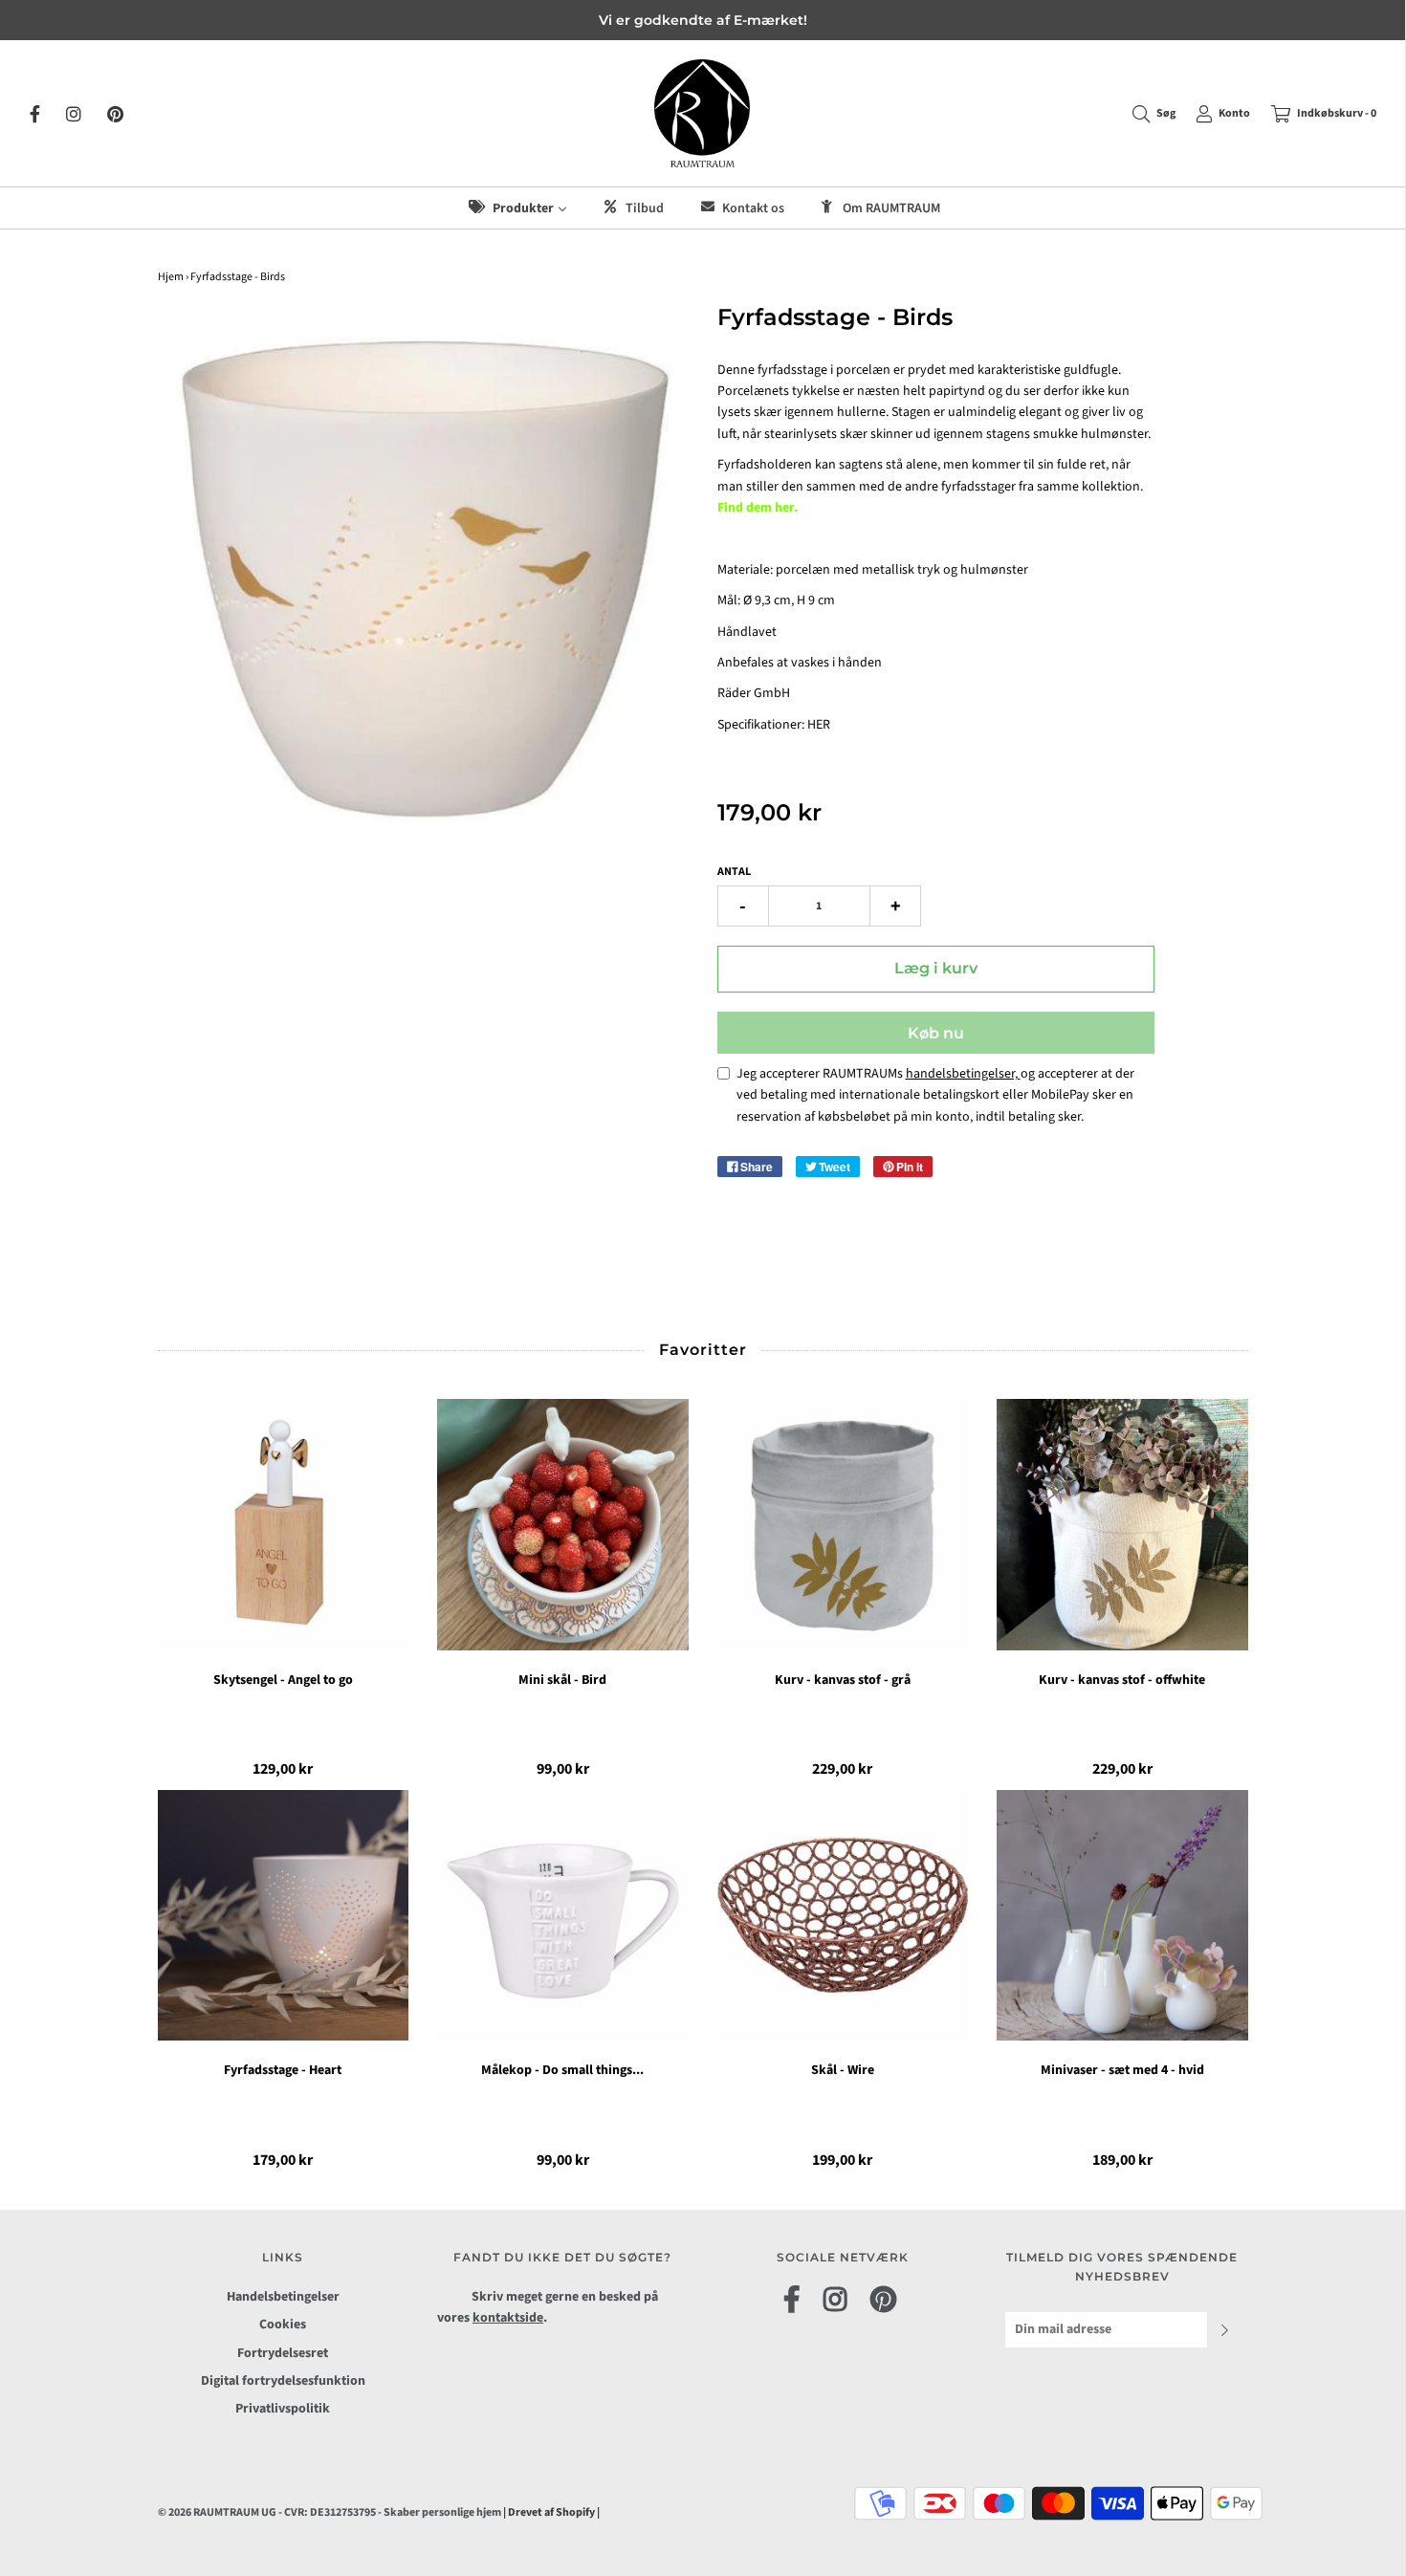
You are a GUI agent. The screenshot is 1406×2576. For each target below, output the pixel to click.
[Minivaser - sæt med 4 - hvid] (1122, 1916)
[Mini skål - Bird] (563, 1525)
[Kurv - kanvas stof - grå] (843, 1525)
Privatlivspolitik (283, 2409)
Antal (734, 872)
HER (819, 725)
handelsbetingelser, (963, 1074)
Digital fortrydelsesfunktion (283, 2381)
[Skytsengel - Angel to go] (284, 1525)
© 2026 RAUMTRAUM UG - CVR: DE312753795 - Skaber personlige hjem (330, 2512)
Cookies (283, 2325)
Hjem (171, 277)
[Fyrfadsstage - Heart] (284, 1916)
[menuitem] (516, 208)
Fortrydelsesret (283, 2353)
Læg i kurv (936, 968)
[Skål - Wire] (843, 1916)
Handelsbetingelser (283, 2297)
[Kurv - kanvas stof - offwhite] (1122, 1525)
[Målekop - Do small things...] (563, 1916)
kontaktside (508, 2318)
